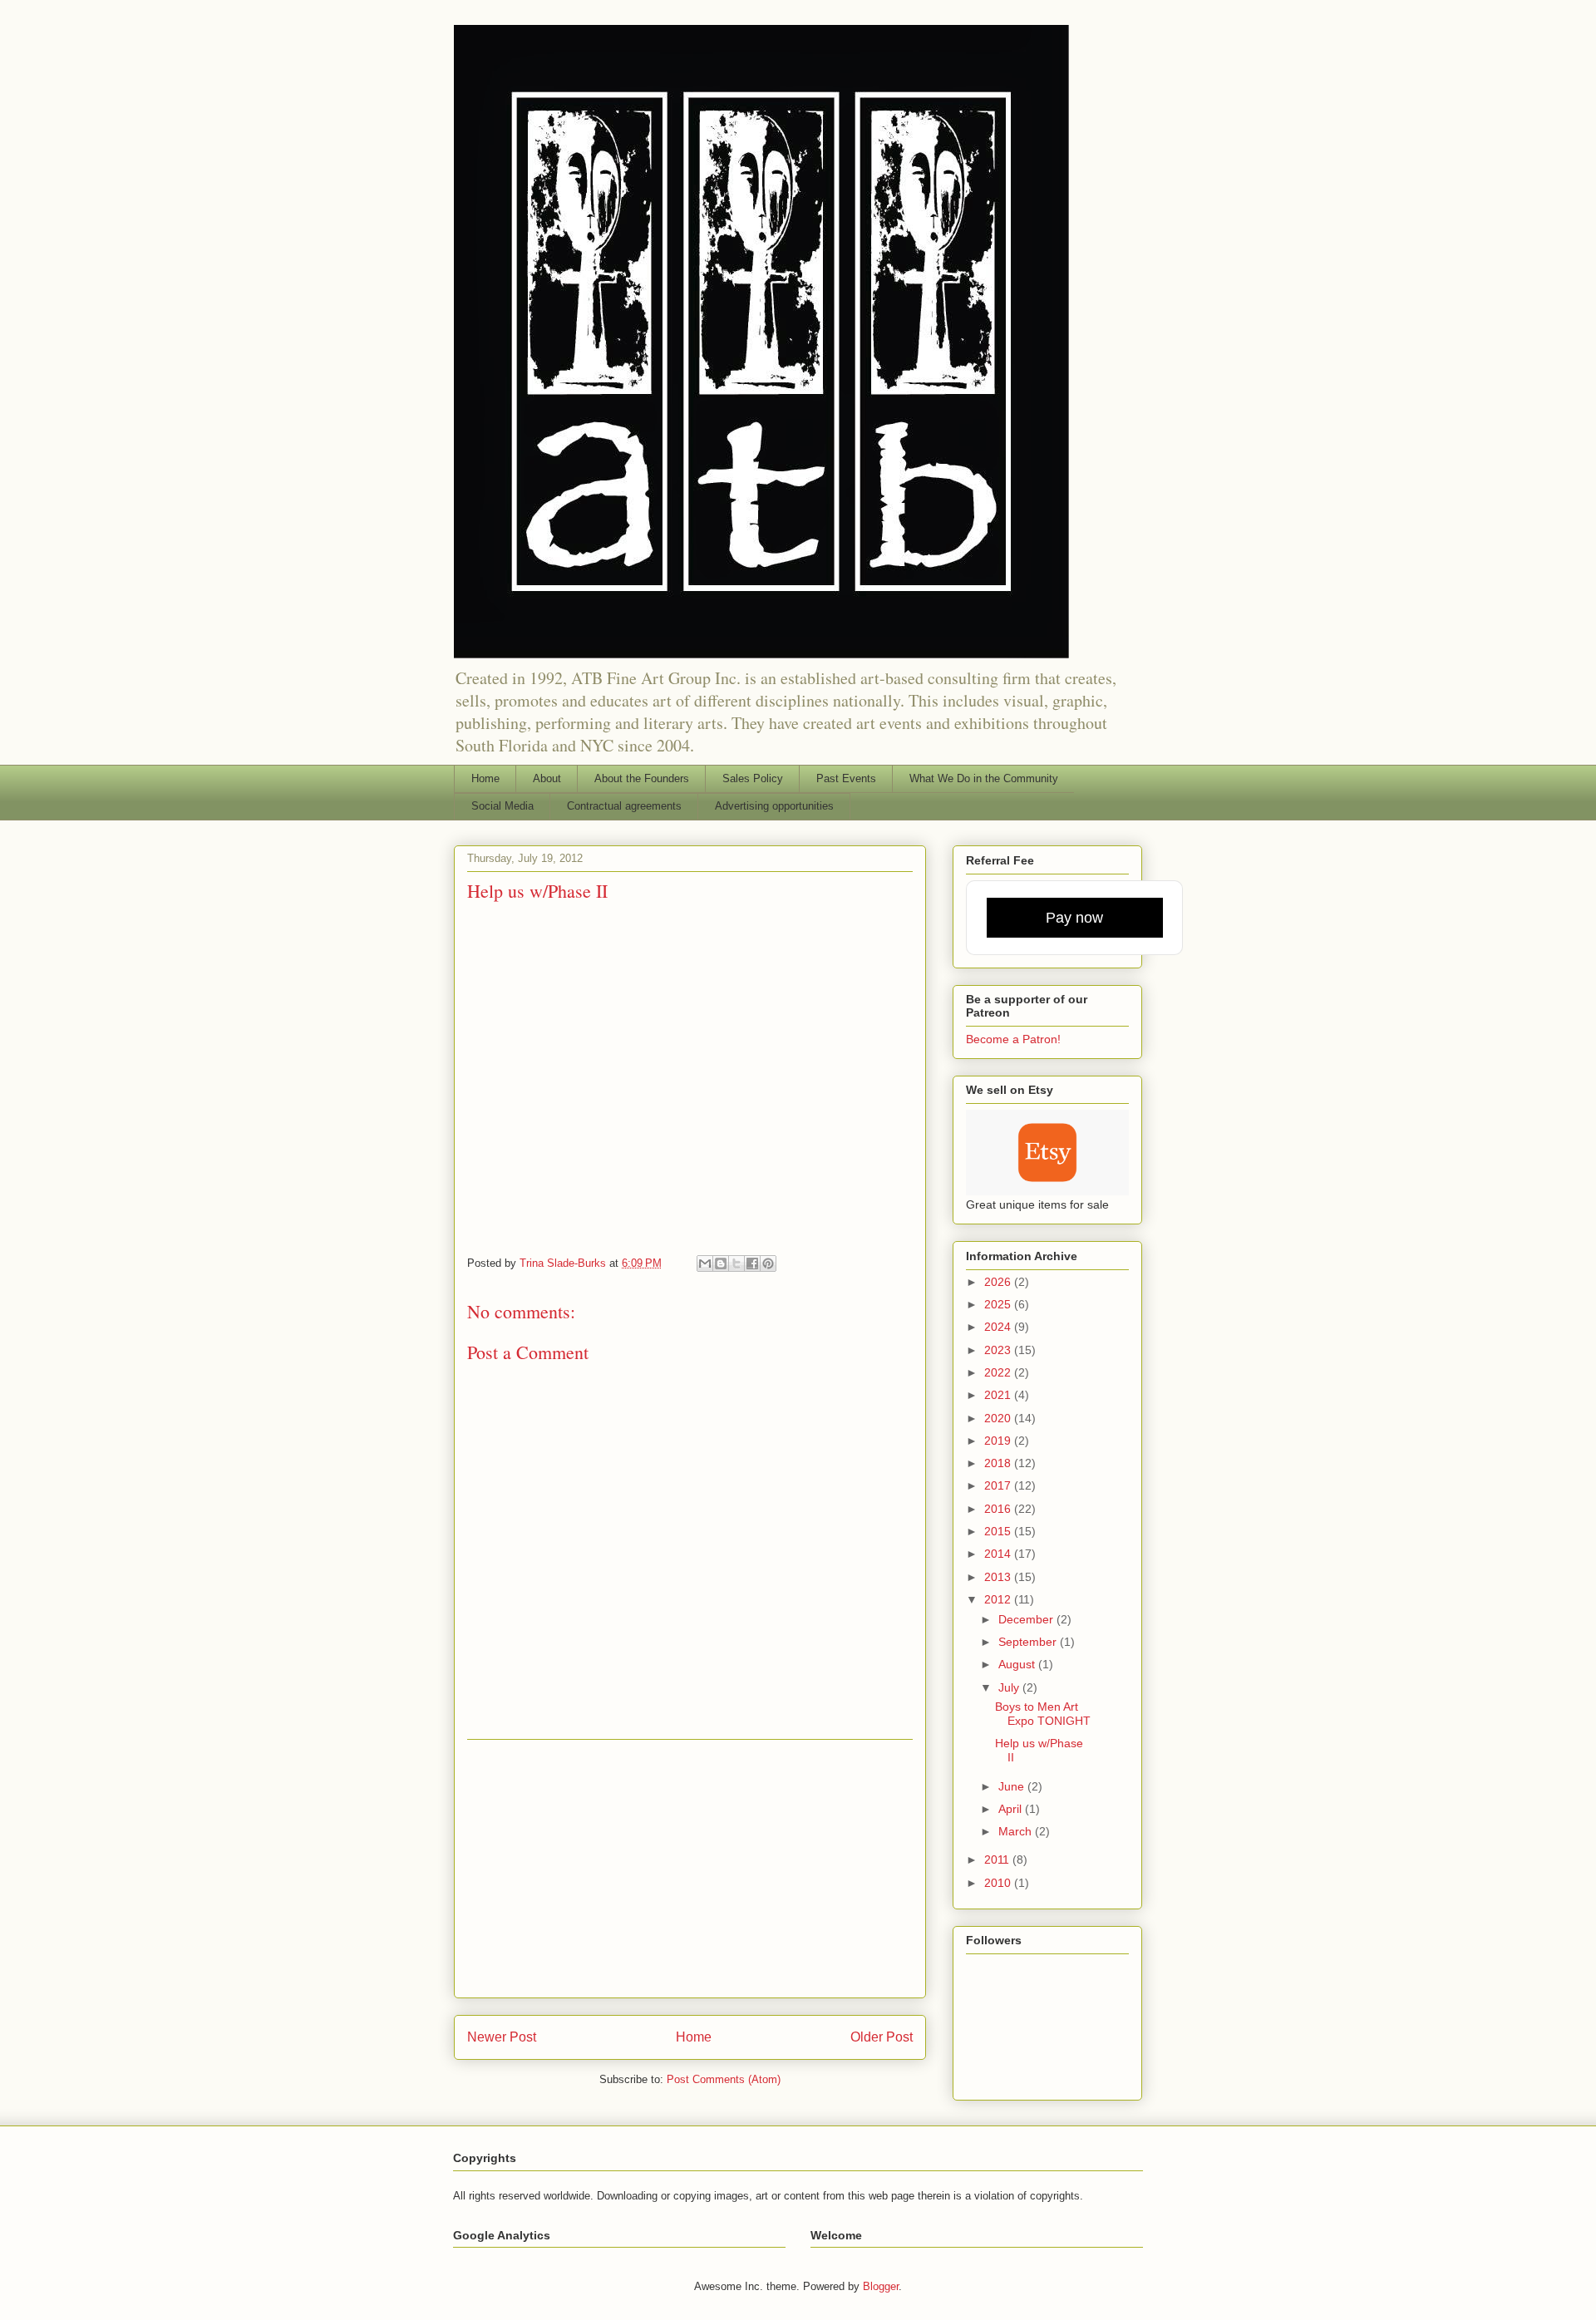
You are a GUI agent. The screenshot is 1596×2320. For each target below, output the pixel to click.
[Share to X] (736, 1263)
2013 (999, 1577)
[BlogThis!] (721, 1263)
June (1013, 1786)
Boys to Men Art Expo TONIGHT (1043, 1714)
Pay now (1074, 918)
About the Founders (642, 778)
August (1018, 1664)
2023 (999, 1350)
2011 (998, 1859)
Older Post (882, 2037)
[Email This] (705, 1263)
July (1010, 1687)
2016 (999, 1509)
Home (485, 778)
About (547, 778)
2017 (999, 1485)
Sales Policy (753, 778)
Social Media (502, 806)
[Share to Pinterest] (768, 1263)
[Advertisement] (690, 1869)
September (1029, 1642)
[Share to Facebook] (752, 1263)
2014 (999, 1554)
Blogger (881, 2286)
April (1012, 1809)
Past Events (846, 778)
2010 (999, 1883)
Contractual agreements (624, 806)
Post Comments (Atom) (724, 2079)
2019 (999, 1441)
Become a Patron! (1013, 1039)
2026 (999, 1282)
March (1017, 1831)
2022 (999, 1372)
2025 (999, 1304)
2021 (999, 1395)
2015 (999, 1531)
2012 (999, 1599)
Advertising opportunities (774, 806)
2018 (999, 1463)
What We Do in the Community (984, 778)
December (1027, 1619)
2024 (999, 1327)
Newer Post (502, 2037)
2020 (999, 1418)
